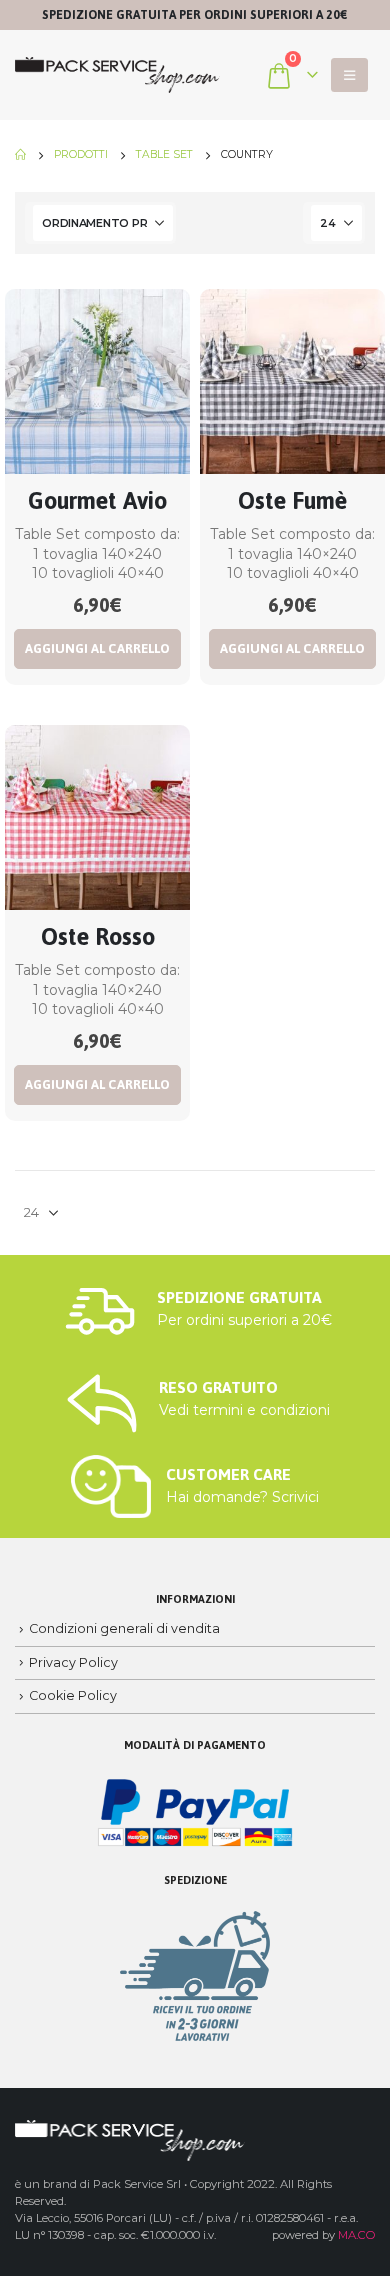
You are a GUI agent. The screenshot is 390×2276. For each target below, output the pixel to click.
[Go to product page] (97, 381)
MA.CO (356, 2235)
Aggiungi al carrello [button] (97, 648)
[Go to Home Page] (20, 155)
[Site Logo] (117, 75)
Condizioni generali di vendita (124, 1628)
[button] (349, 75)
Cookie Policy (73, 1695)
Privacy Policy (73, 1662)
